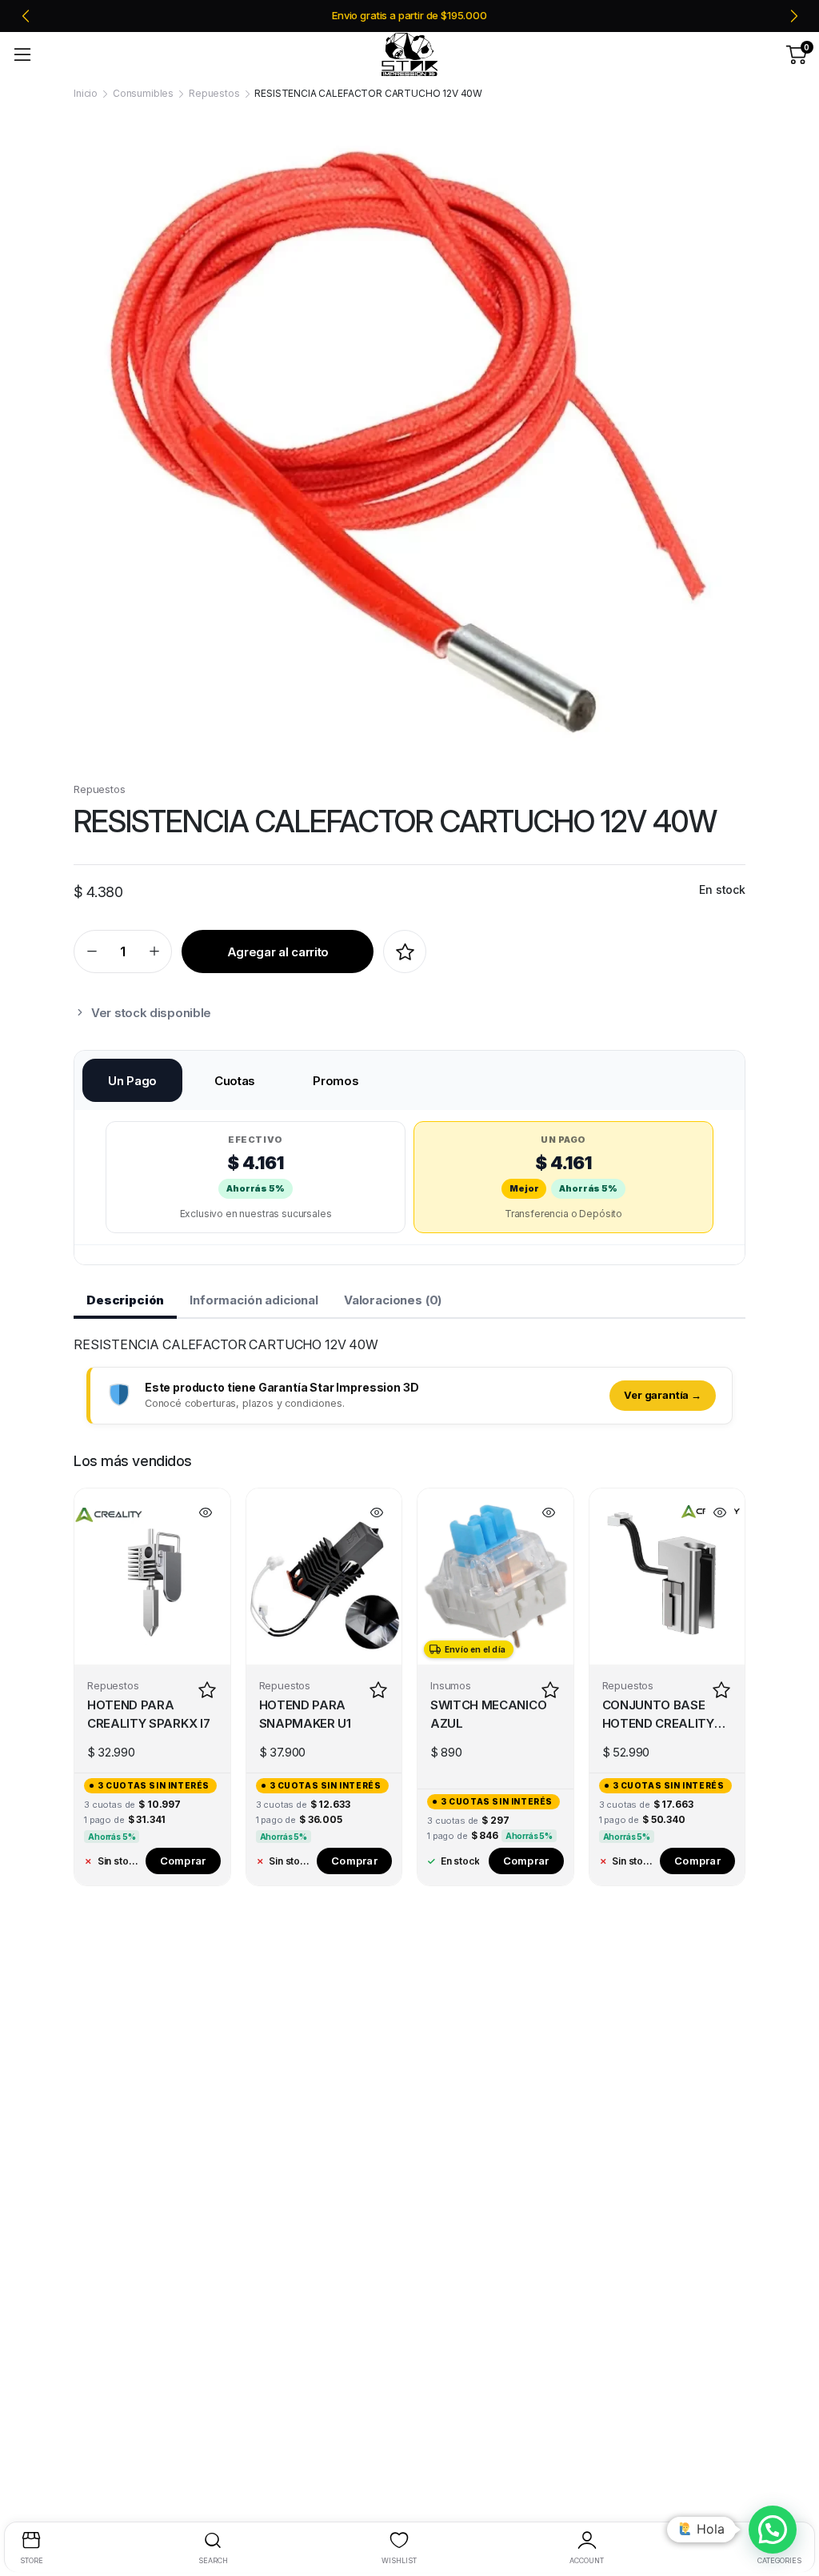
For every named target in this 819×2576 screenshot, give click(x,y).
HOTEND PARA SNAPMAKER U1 (305, 1714)
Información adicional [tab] (254, 1300)
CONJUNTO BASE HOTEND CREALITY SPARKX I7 (658, 1716)
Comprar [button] (526, 1861)
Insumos (451, 1685)
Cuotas (235, 1081)
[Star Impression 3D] (409, 55)
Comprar (183, 1861)
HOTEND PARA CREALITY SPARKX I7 (148, 1714)
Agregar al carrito (278, 952)
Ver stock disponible (151, 1013)
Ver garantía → (663, 1395)
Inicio (86, 93)
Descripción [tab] (125, 1300)
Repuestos (214, 93)
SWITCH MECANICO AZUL (488, 1714)
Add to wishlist (405, 951)
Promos (336, 1081)
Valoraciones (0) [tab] (393, 1300)
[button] (773, 2530)
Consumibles (143, 93)
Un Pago (132, 1081)
